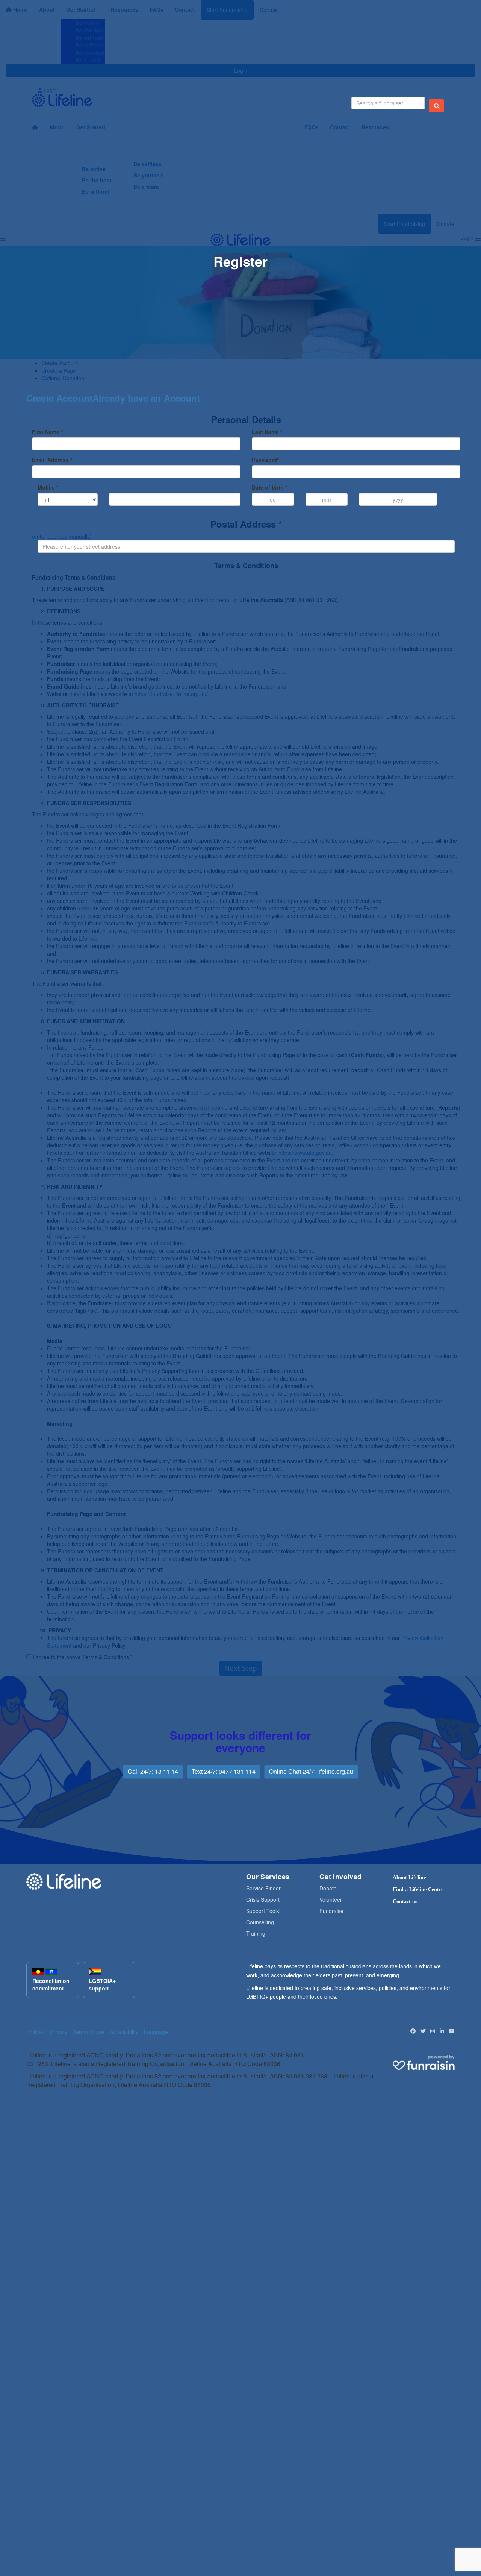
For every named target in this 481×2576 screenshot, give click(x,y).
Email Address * (52, 460)
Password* (265, 460)
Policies (35, 2032)
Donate (328, 1888)
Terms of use (88, 2032)
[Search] (437, 106)
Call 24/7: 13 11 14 (153, 1771)
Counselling (260, 1922)
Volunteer (331, 1899)
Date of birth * (269, 487)
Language (156, 2032)
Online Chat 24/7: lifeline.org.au (311, 1771)
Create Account (59, 398)
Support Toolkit (264, 1911)
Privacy (59, 2032)
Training (256, 1933)
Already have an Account (146, 398)
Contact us (405, 1902)
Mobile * (48, 487)
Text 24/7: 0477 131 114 (224, 1771)
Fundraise (331, 1911)
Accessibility (124, 2032)
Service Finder (263, 1888)
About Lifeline (409, 1877)
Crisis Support (263, 1899)
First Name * (47, 432)
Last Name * (267, 432)
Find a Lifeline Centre (418, 1890)
